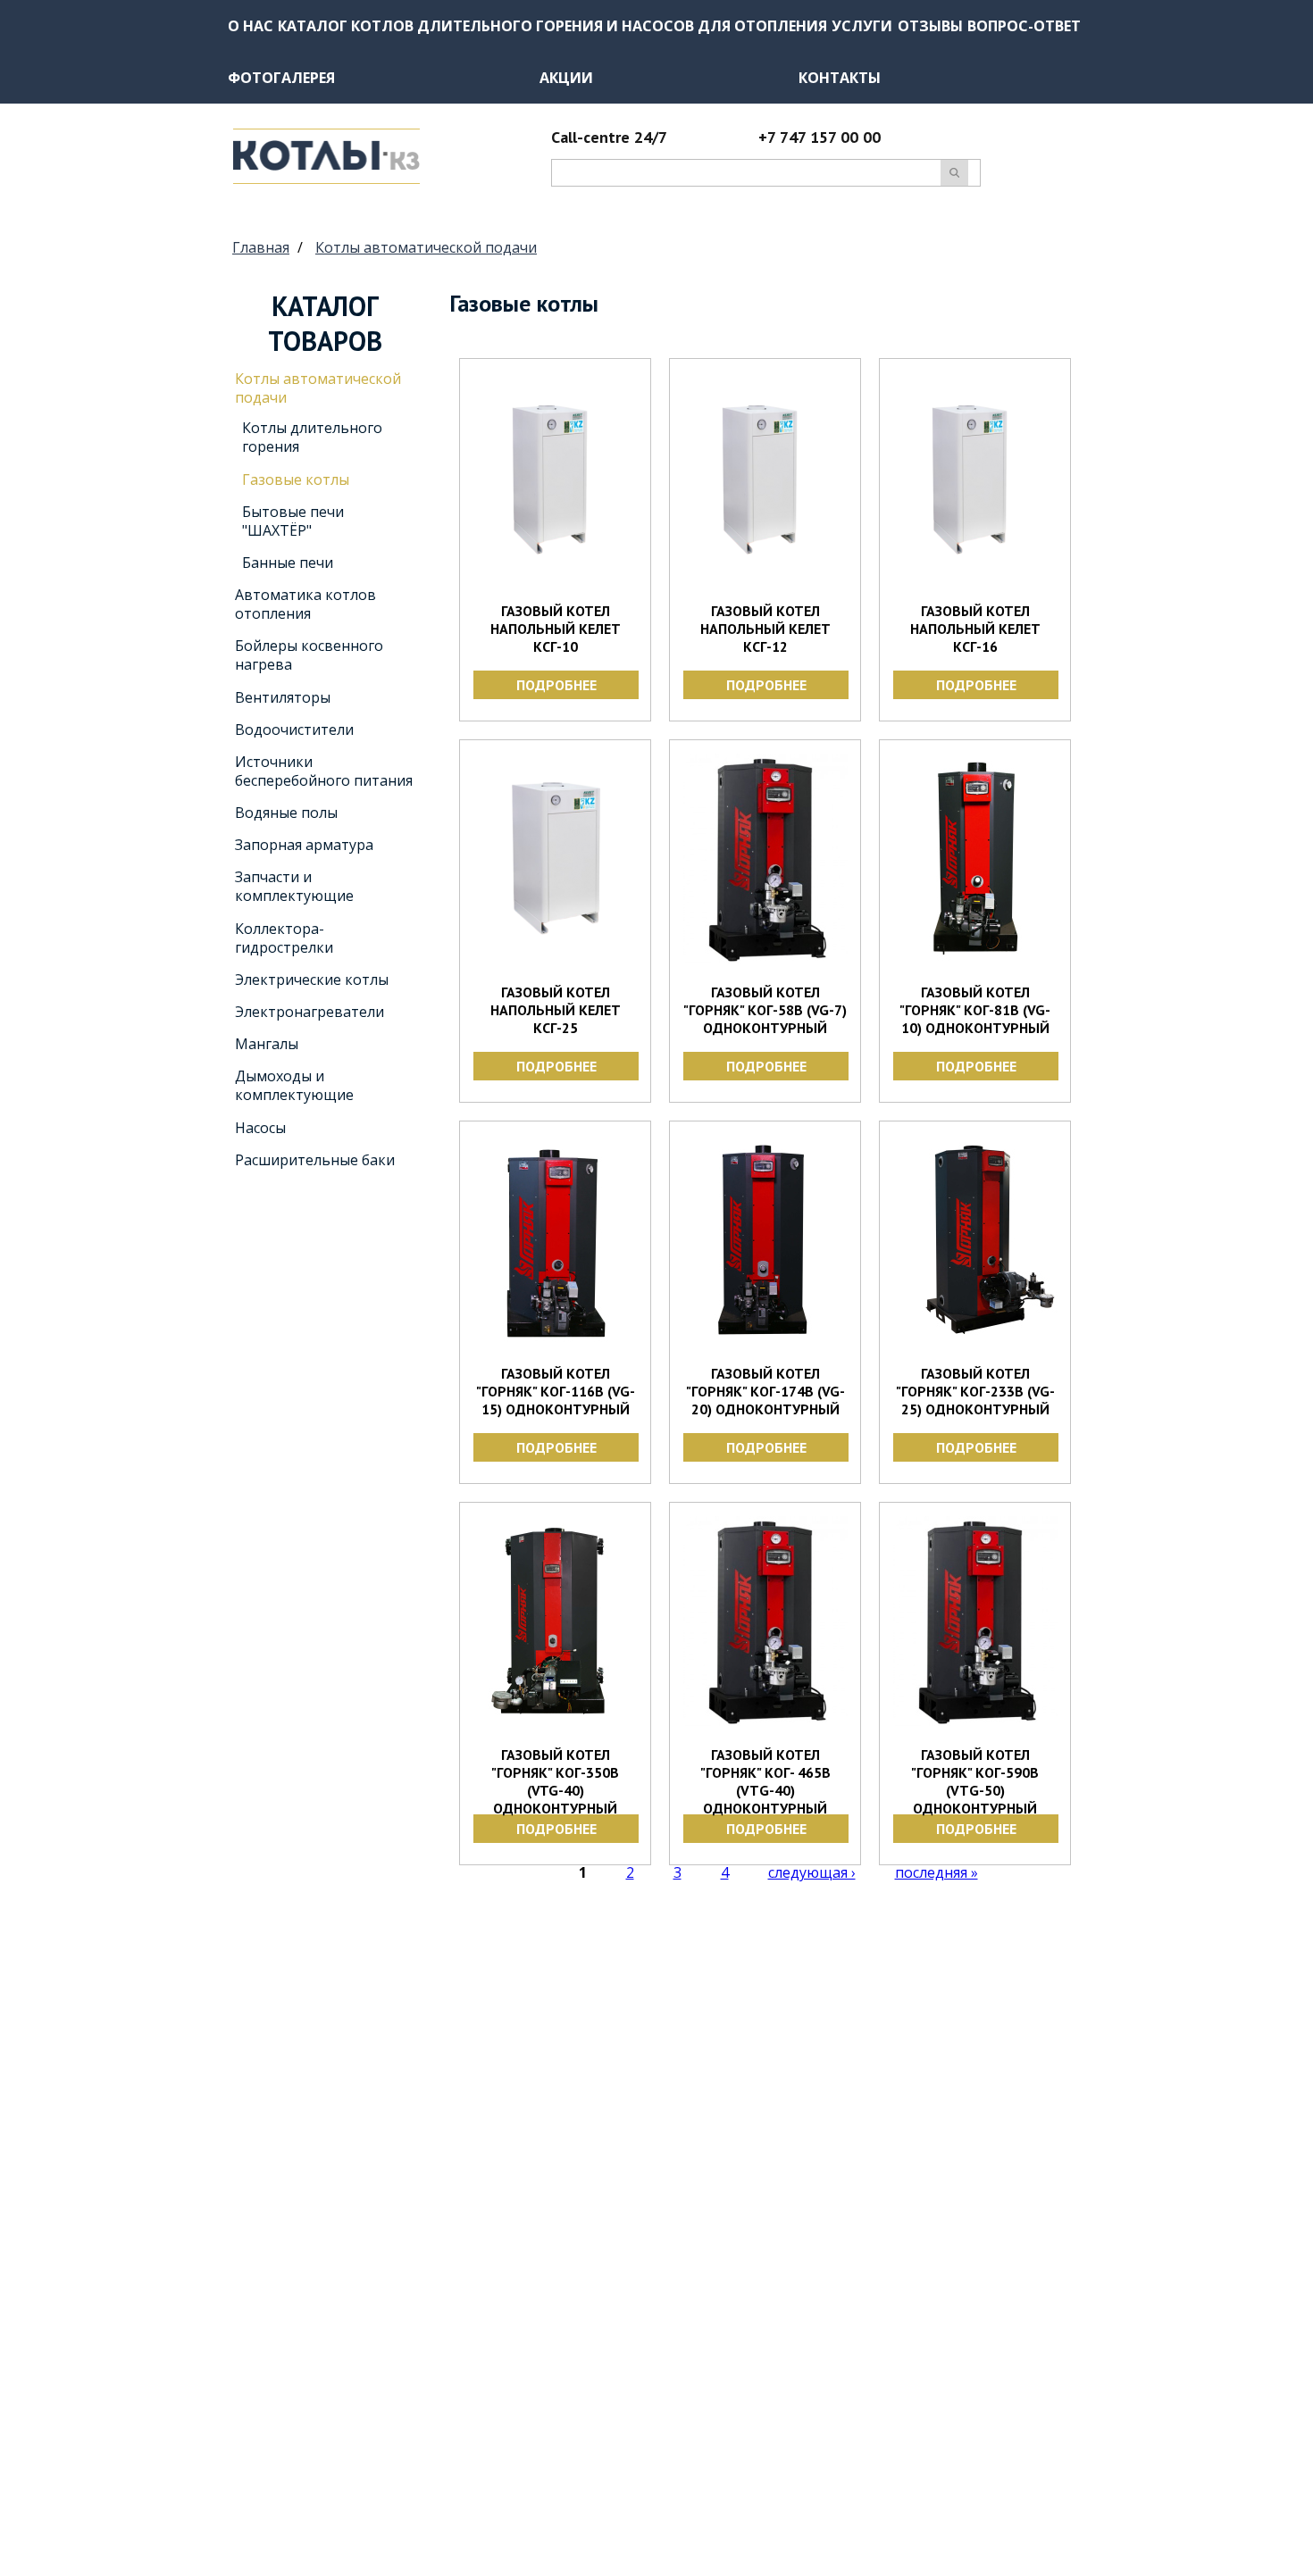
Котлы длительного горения (312, 437)
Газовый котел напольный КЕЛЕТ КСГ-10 (556, 629)
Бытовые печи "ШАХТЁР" (293, 521)
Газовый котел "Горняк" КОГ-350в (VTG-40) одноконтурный (555, 1781)
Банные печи (288, 563)
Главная (261, 247)
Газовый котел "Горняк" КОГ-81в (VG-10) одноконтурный (975, 1010)
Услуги (862, 26)
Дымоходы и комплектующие (294, 1085)
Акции (566, 78)
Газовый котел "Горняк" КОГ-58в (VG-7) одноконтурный (765, 1010)
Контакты (840, 78)
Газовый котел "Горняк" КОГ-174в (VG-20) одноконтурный (765, 1391)
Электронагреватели (309, 1012)
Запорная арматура (304, 845)
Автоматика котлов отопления (305, 604)
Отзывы (930, 26)
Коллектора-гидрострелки (284, 938)
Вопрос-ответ (1024, 26)
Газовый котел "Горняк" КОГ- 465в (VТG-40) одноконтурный (765, 1781)
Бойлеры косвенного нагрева (309, 655)
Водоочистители (294, 729)
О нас (251, 26)
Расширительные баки (315, 1160)
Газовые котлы (296, 479)
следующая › (812, 1872)
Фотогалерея (281, 78)
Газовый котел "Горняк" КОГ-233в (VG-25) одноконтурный (975, 1391)
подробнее (556, 685)
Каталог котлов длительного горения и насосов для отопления (552, 26)
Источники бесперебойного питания (324, 771)
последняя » (937, 1872)
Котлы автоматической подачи (426, 247)
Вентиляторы (283, 697)
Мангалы (267, 1044)
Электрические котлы (312, 980)
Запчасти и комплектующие (294, 886)
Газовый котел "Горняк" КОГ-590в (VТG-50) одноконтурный (975, 1781)
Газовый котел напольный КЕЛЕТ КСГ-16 (975, 629)
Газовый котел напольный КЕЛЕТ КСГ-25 (556, 1010)
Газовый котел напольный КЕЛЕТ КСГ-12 (765, 629)
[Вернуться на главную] (326, 179)
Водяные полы (286, 813)
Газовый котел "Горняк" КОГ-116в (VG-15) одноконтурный (556, 1391)
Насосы (260, 1128)
